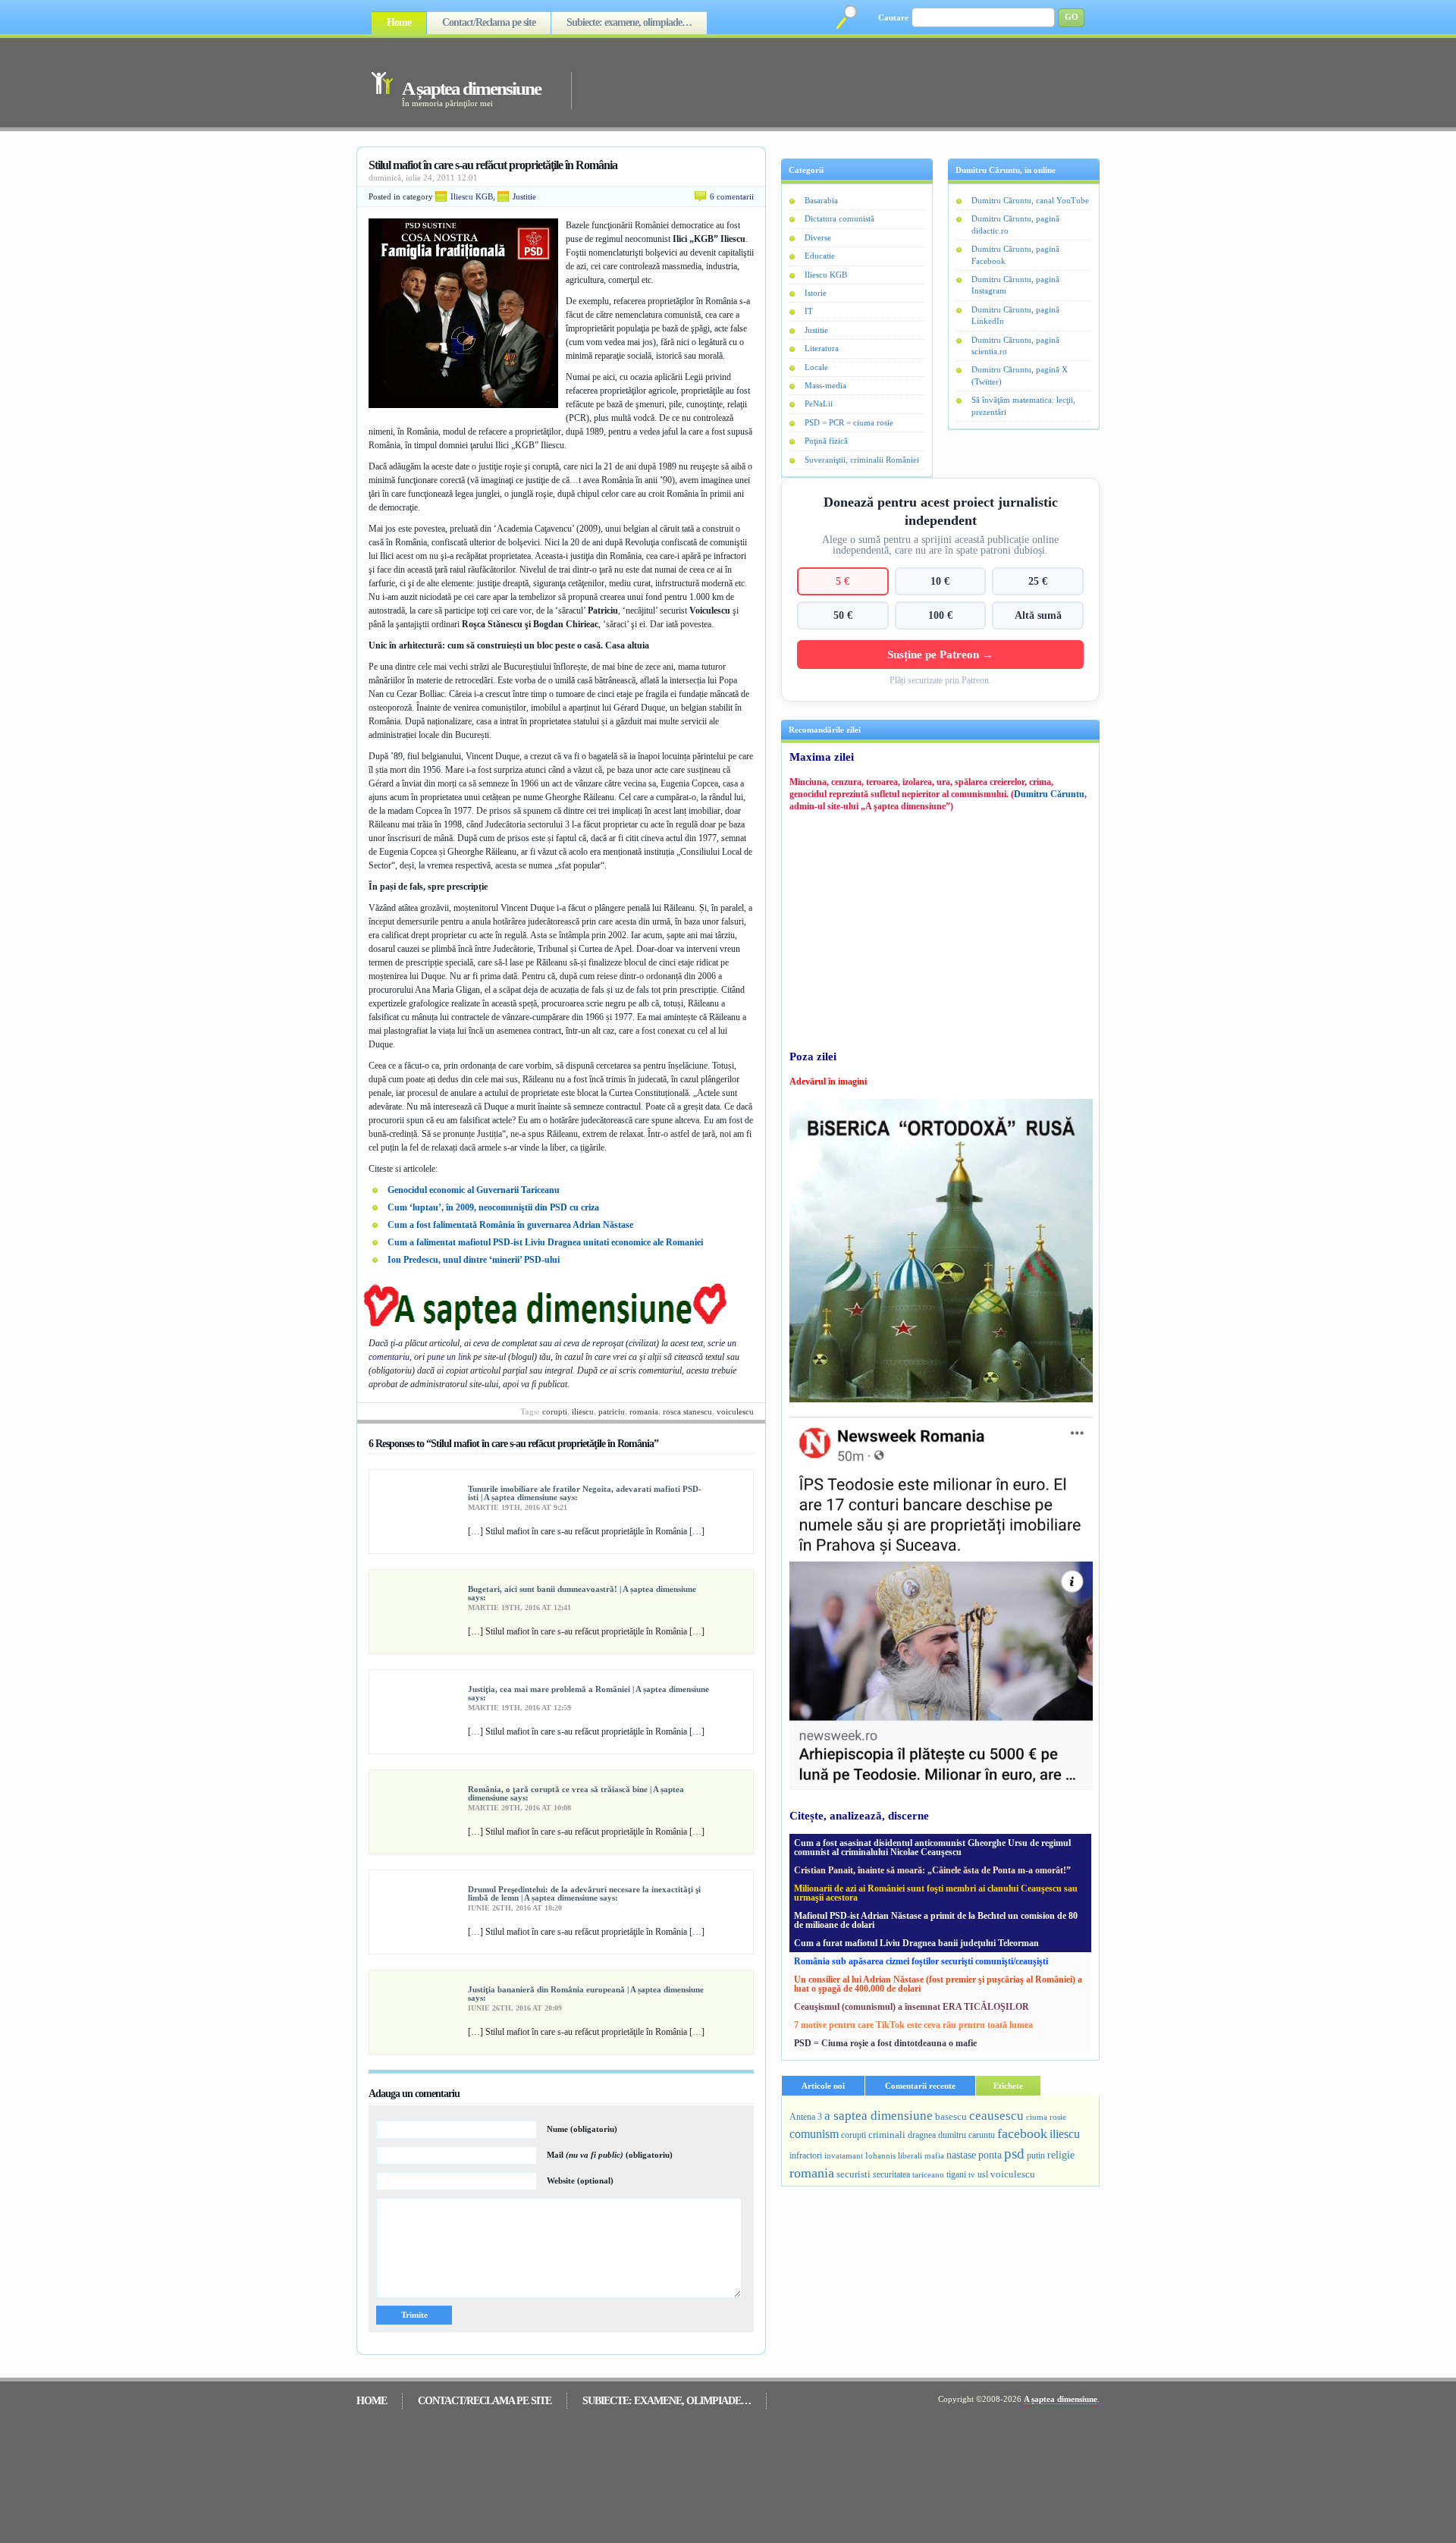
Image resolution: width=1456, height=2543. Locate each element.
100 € (940, 615)
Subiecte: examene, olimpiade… (629, 22)
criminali (887, 2135)
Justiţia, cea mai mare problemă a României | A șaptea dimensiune (588, 1689)
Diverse (818, 237)
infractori (806, 2155)
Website (580, 2180)
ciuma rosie (1046, 2117)
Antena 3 (806, 2117)
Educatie (820, 256)
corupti (555, 1411)
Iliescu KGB (472, 196)
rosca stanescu (687, 1411)
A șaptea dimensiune (471, 88)
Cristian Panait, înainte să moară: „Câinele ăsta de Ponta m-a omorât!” (932, 1870)
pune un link (449, 1357)
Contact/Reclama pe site (489, 22)
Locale (816, 367)
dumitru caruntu (966, 2135)
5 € (843, 581)
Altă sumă (1038, 615)
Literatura (822, 348)
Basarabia (821, 200)
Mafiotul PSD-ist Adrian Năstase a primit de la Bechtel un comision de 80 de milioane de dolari (936, 1920)
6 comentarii (732, 196)
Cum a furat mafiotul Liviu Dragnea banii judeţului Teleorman (916, 1943)
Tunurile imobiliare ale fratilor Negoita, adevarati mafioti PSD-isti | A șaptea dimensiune (585, 1493)
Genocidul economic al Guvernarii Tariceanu (474, 1190)
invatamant (844, 2155)
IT (809, 311)
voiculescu (735, 1411)
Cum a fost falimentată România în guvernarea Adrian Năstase (510, 1225)
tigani (956, 2174)
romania (644, 1411)
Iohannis (880, 2155)
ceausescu (996, 2116)
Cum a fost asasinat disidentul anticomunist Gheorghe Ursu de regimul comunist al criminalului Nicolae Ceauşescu (932, 1848)
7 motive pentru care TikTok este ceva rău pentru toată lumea (913, 2025)
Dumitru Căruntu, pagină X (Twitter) (1020, 375)
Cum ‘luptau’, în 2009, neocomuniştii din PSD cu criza (493, 1207)
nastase (961, 2155)
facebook (1022, 2133)
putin (1036, 2155)
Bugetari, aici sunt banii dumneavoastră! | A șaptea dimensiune (582, 1589)
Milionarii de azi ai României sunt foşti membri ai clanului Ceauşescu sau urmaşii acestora (936, 1893)
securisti (854, 2174)
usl (983, 2175)
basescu (951, 2117)
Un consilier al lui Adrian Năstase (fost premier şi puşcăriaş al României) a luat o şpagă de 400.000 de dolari (938, 1984)
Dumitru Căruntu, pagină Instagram (1015, 285)
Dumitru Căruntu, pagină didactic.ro (1015, 224)
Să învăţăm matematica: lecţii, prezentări (1023, 405)
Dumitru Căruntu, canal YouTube (1030, 200)
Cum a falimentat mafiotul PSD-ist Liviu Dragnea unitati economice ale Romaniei (545, 1242)
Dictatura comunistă (839, 218)
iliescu (583, 1411)
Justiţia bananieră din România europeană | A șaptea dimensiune (586, 1989)
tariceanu (928, 2174)
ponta (990, 2155)
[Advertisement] (814, 82)
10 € (940, 581)
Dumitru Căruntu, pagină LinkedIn (1015, 315)
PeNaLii (819, 403)
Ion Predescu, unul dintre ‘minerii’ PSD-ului (474, 1260)
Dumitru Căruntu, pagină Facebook (1015, 254)
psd (1014, 2154)
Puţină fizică (826, 441)
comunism (814, 2134)
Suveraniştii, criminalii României (862, 460)
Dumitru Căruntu (1049, 794)
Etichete (1008, 2086)
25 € (1038, 581)
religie (1061, 2155)
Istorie (816, 293)
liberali (910, 2155)
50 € (843, 615)
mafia (934, 2155)
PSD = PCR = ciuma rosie (849, 422)
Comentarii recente (920, 2086)
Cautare (893, 17)
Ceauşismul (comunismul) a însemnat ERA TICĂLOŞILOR (912, 2007)
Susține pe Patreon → (940, 654)
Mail (610, 2155)
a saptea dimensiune (879, 2116)
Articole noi (823, 2086)
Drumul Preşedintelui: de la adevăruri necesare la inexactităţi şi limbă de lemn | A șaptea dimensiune (584, 1893)
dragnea (922, 2135)
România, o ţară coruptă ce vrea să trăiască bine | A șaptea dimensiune (576, 1793)
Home (399, 22)
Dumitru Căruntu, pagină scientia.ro (1015, 345)
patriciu (612, 1411)
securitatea (891, 2174)
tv (972, 2175)
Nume (582, 2129)
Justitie (524, 196)
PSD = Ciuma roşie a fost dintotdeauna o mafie (885, 2043)
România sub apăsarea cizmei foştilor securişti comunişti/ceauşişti (921, 1961)
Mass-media (825, 385)
